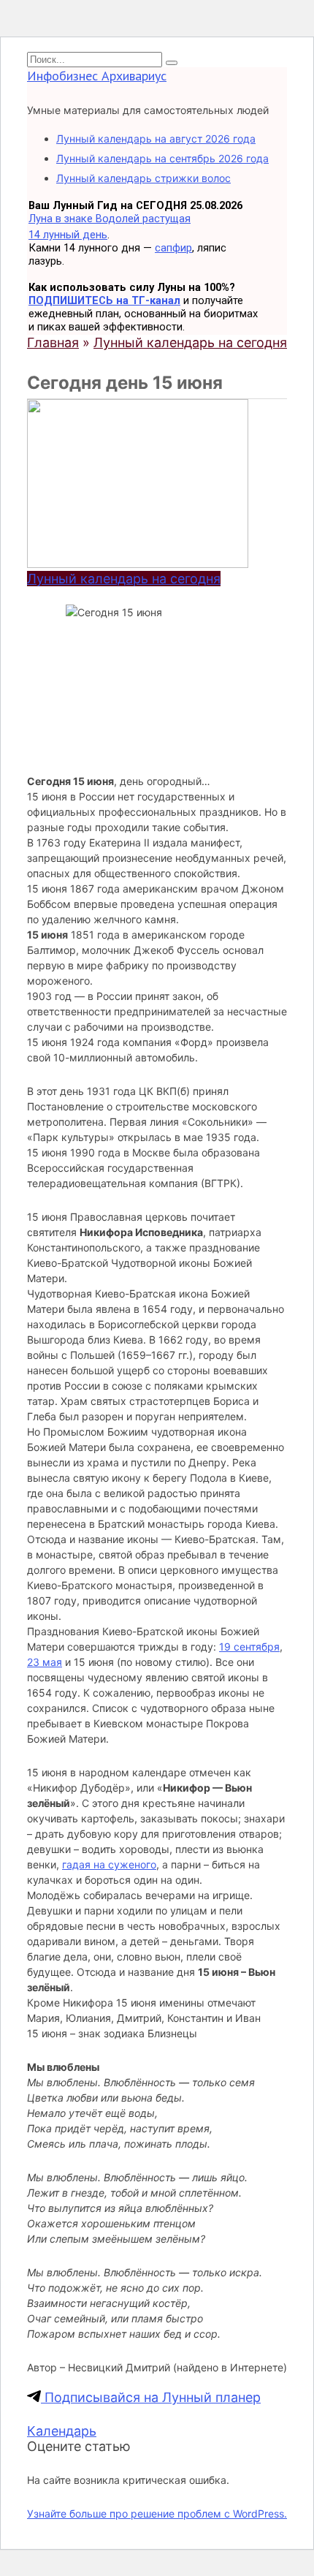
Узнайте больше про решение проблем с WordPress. (157, 2514)
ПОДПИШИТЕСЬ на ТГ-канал (104, 300)
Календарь (62, 2431)
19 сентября (249, 1647)
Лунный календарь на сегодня (124, 579)
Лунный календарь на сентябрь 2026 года (162, 158)
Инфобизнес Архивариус (97, 76)
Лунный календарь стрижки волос (143, 178)
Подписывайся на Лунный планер (151, 2397)
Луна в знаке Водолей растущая (110, 219)
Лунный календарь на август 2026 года (156, 139)
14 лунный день (68, 235)
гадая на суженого (109, 1864)
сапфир (173, 248)
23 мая (45, 1662)
